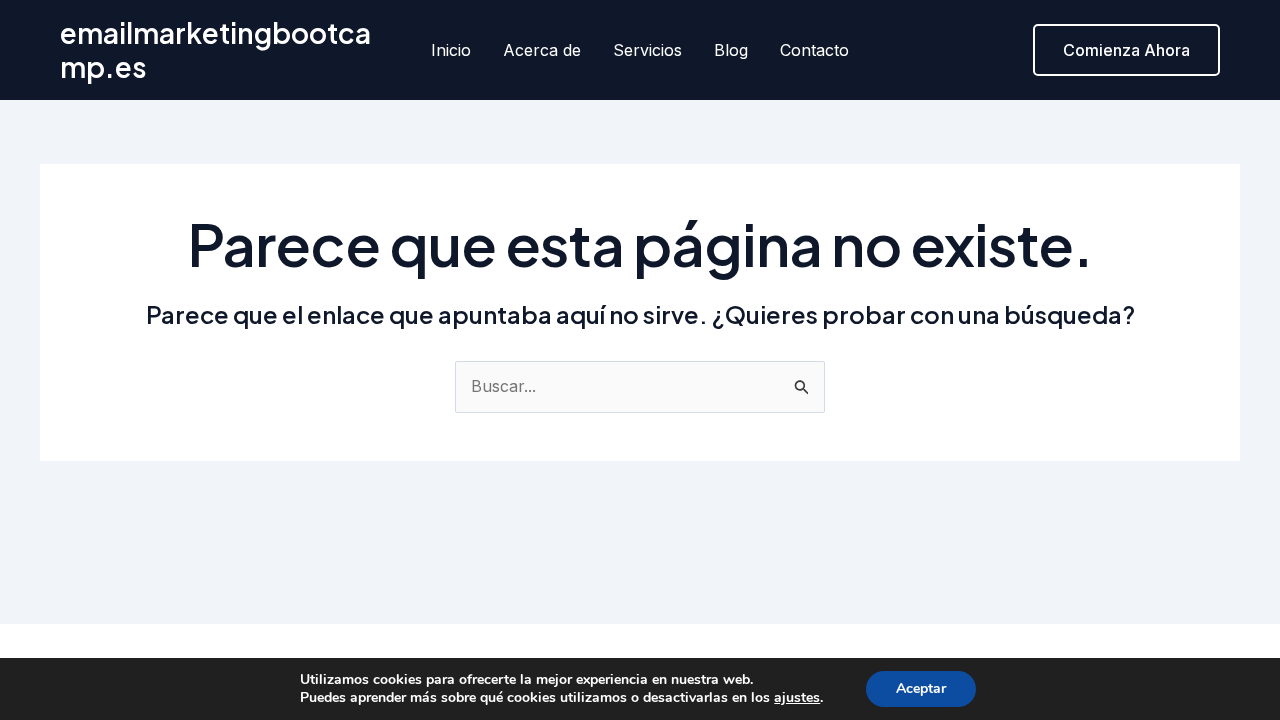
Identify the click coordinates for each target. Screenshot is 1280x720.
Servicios (647, 50)
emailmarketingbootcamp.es (215, 49)
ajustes (797, 698)
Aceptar (921, 688)
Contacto (814, 50)
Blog (731, 50)
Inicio (451, 50)
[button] (1126, 50)
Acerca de (542, 50)
